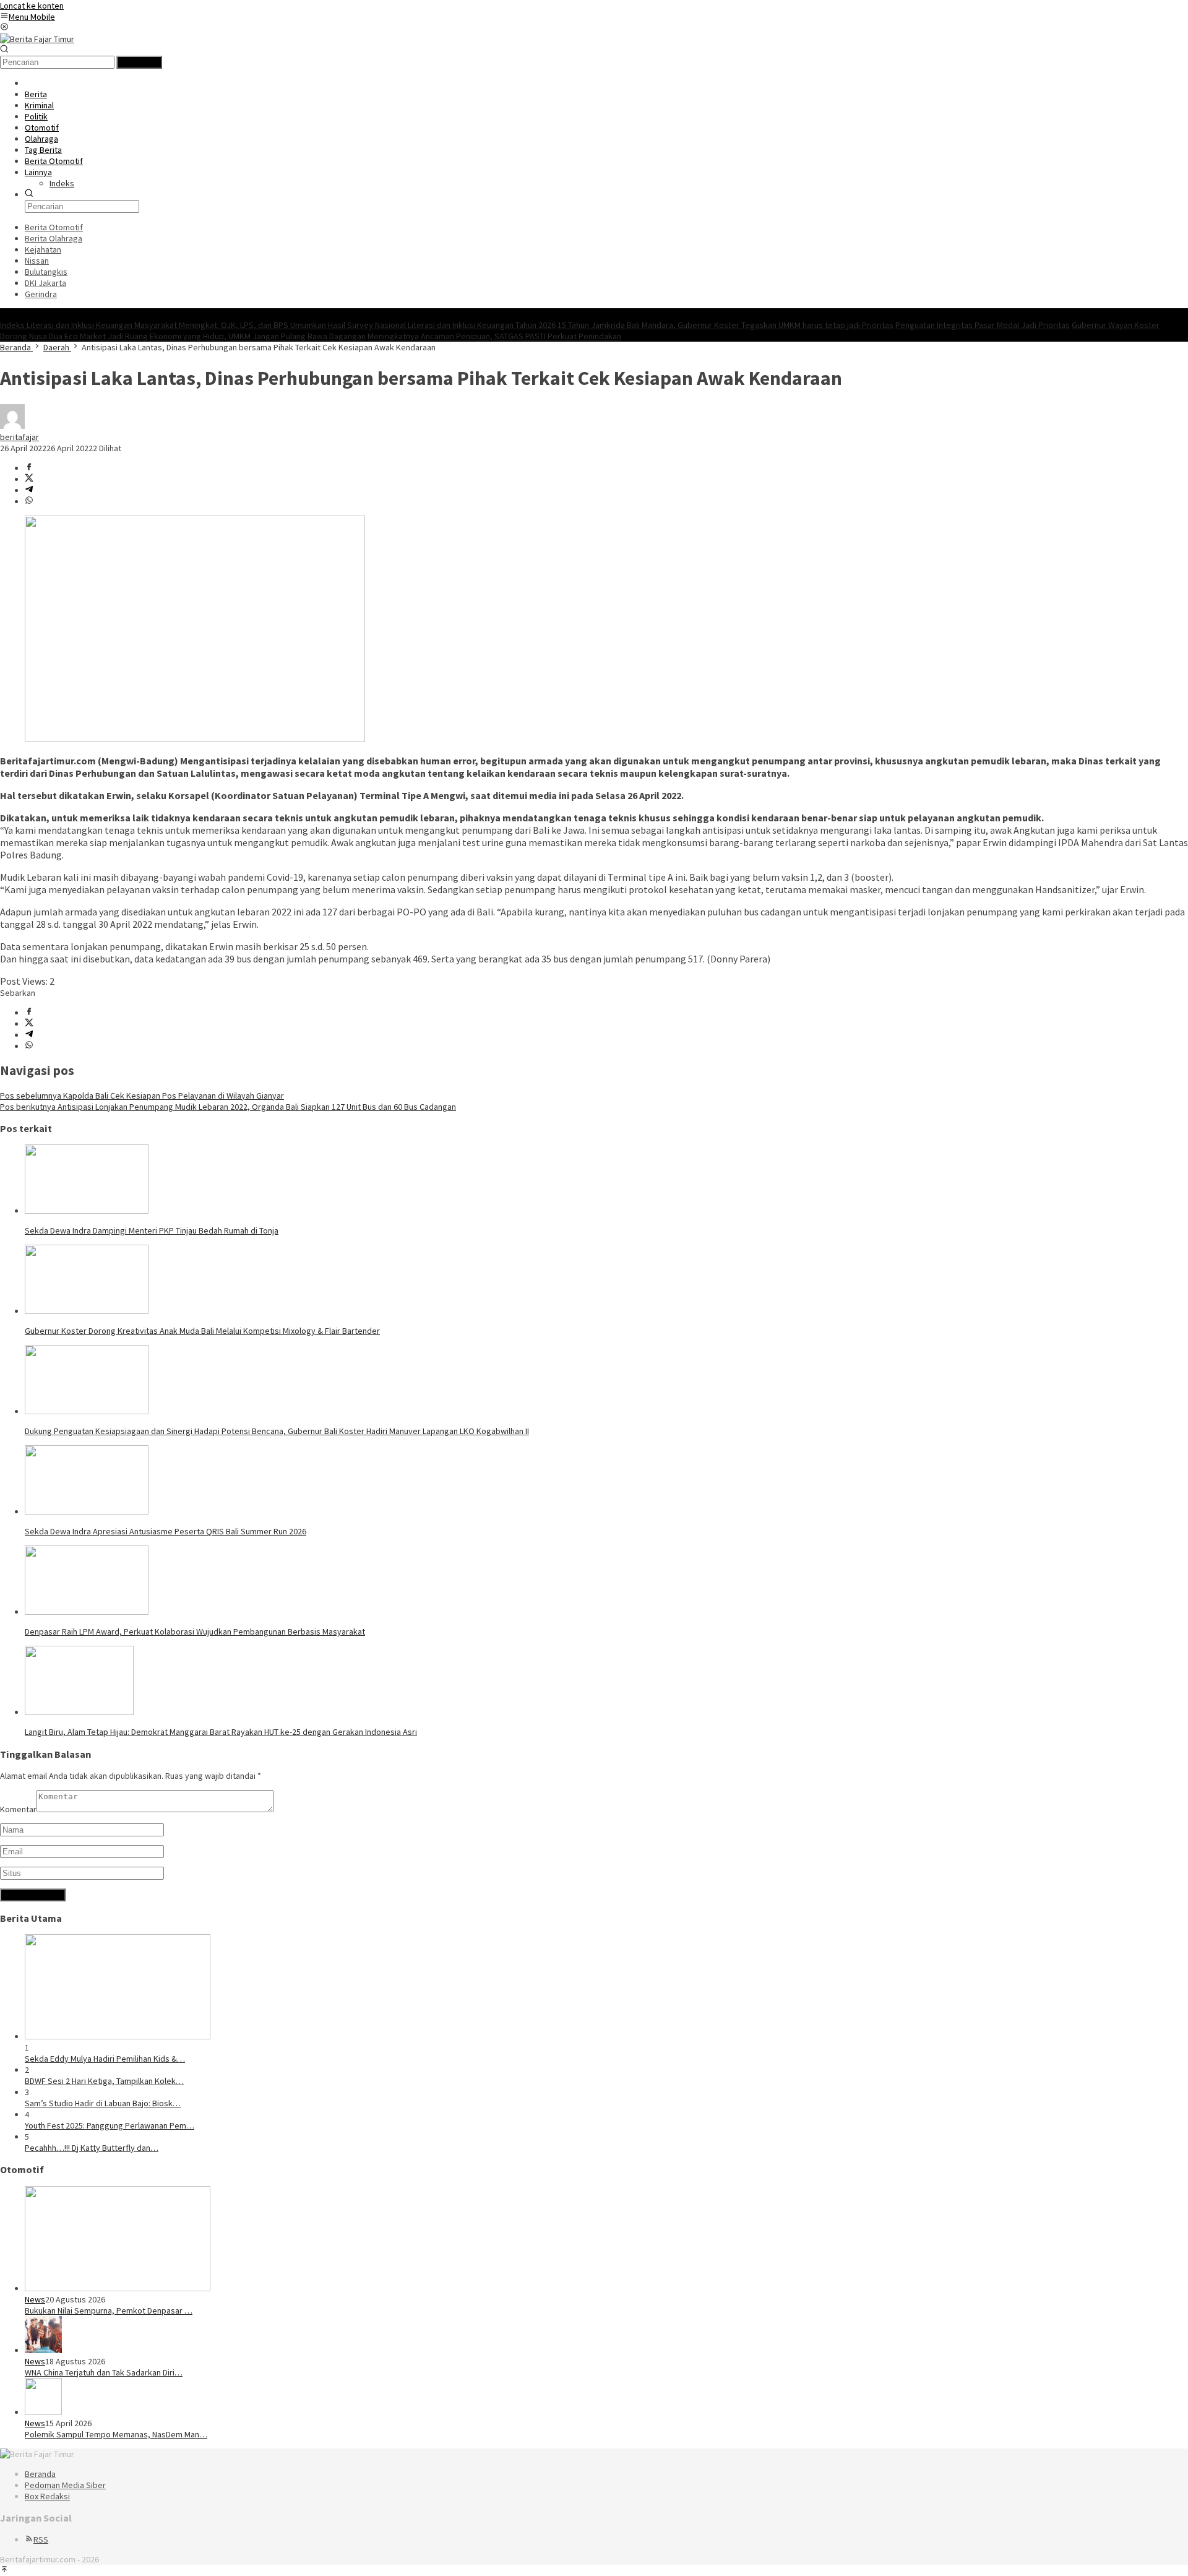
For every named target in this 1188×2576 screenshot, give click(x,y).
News (35, 2299)
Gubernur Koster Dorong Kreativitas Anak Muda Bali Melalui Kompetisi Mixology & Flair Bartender (202, 1331)
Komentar (18, 1809)
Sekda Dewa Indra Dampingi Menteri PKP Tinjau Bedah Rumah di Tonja (152, 1230)
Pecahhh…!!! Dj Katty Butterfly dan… (92, 2148)
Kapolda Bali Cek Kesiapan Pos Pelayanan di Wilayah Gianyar (142, 1096)
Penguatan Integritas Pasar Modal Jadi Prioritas (983, 325)
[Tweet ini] (29, 479)
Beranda (40, 2474)
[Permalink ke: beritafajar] (12, 426)
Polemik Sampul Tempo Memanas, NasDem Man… (116, 2434)
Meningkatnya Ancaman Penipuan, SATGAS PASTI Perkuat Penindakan (494, 336)
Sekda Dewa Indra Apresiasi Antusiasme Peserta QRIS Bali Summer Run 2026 (166, 1531)
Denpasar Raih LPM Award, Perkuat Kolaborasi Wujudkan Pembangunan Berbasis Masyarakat (195, 1632)
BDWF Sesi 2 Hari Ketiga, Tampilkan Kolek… (104, 2081)
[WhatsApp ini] (29, 501)
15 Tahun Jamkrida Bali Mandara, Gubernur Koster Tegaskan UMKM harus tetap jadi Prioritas (725, 325)
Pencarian (139, 62)
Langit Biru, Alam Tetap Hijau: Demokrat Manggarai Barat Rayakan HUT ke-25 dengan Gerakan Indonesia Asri (221, 1732)
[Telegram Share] (29, 490)
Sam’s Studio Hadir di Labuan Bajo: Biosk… (103, 2103)
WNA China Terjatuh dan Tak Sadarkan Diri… (104, 2372)
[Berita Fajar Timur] (37, 39)
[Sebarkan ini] (29, 468)
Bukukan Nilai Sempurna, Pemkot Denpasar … (109, 2310)
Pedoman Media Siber (65, 2485)
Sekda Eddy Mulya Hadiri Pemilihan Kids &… (105, 2059)
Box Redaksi (47, 2496)
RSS (41, 2539)
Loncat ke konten (32, 6)
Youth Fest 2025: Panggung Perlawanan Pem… (110, 2125)
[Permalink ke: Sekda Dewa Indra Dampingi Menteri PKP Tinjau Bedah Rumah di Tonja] (87, 1211)
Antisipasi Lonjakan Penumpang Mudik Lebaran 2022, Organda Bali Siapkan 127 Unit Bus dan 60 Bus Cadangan (228, 1107)
